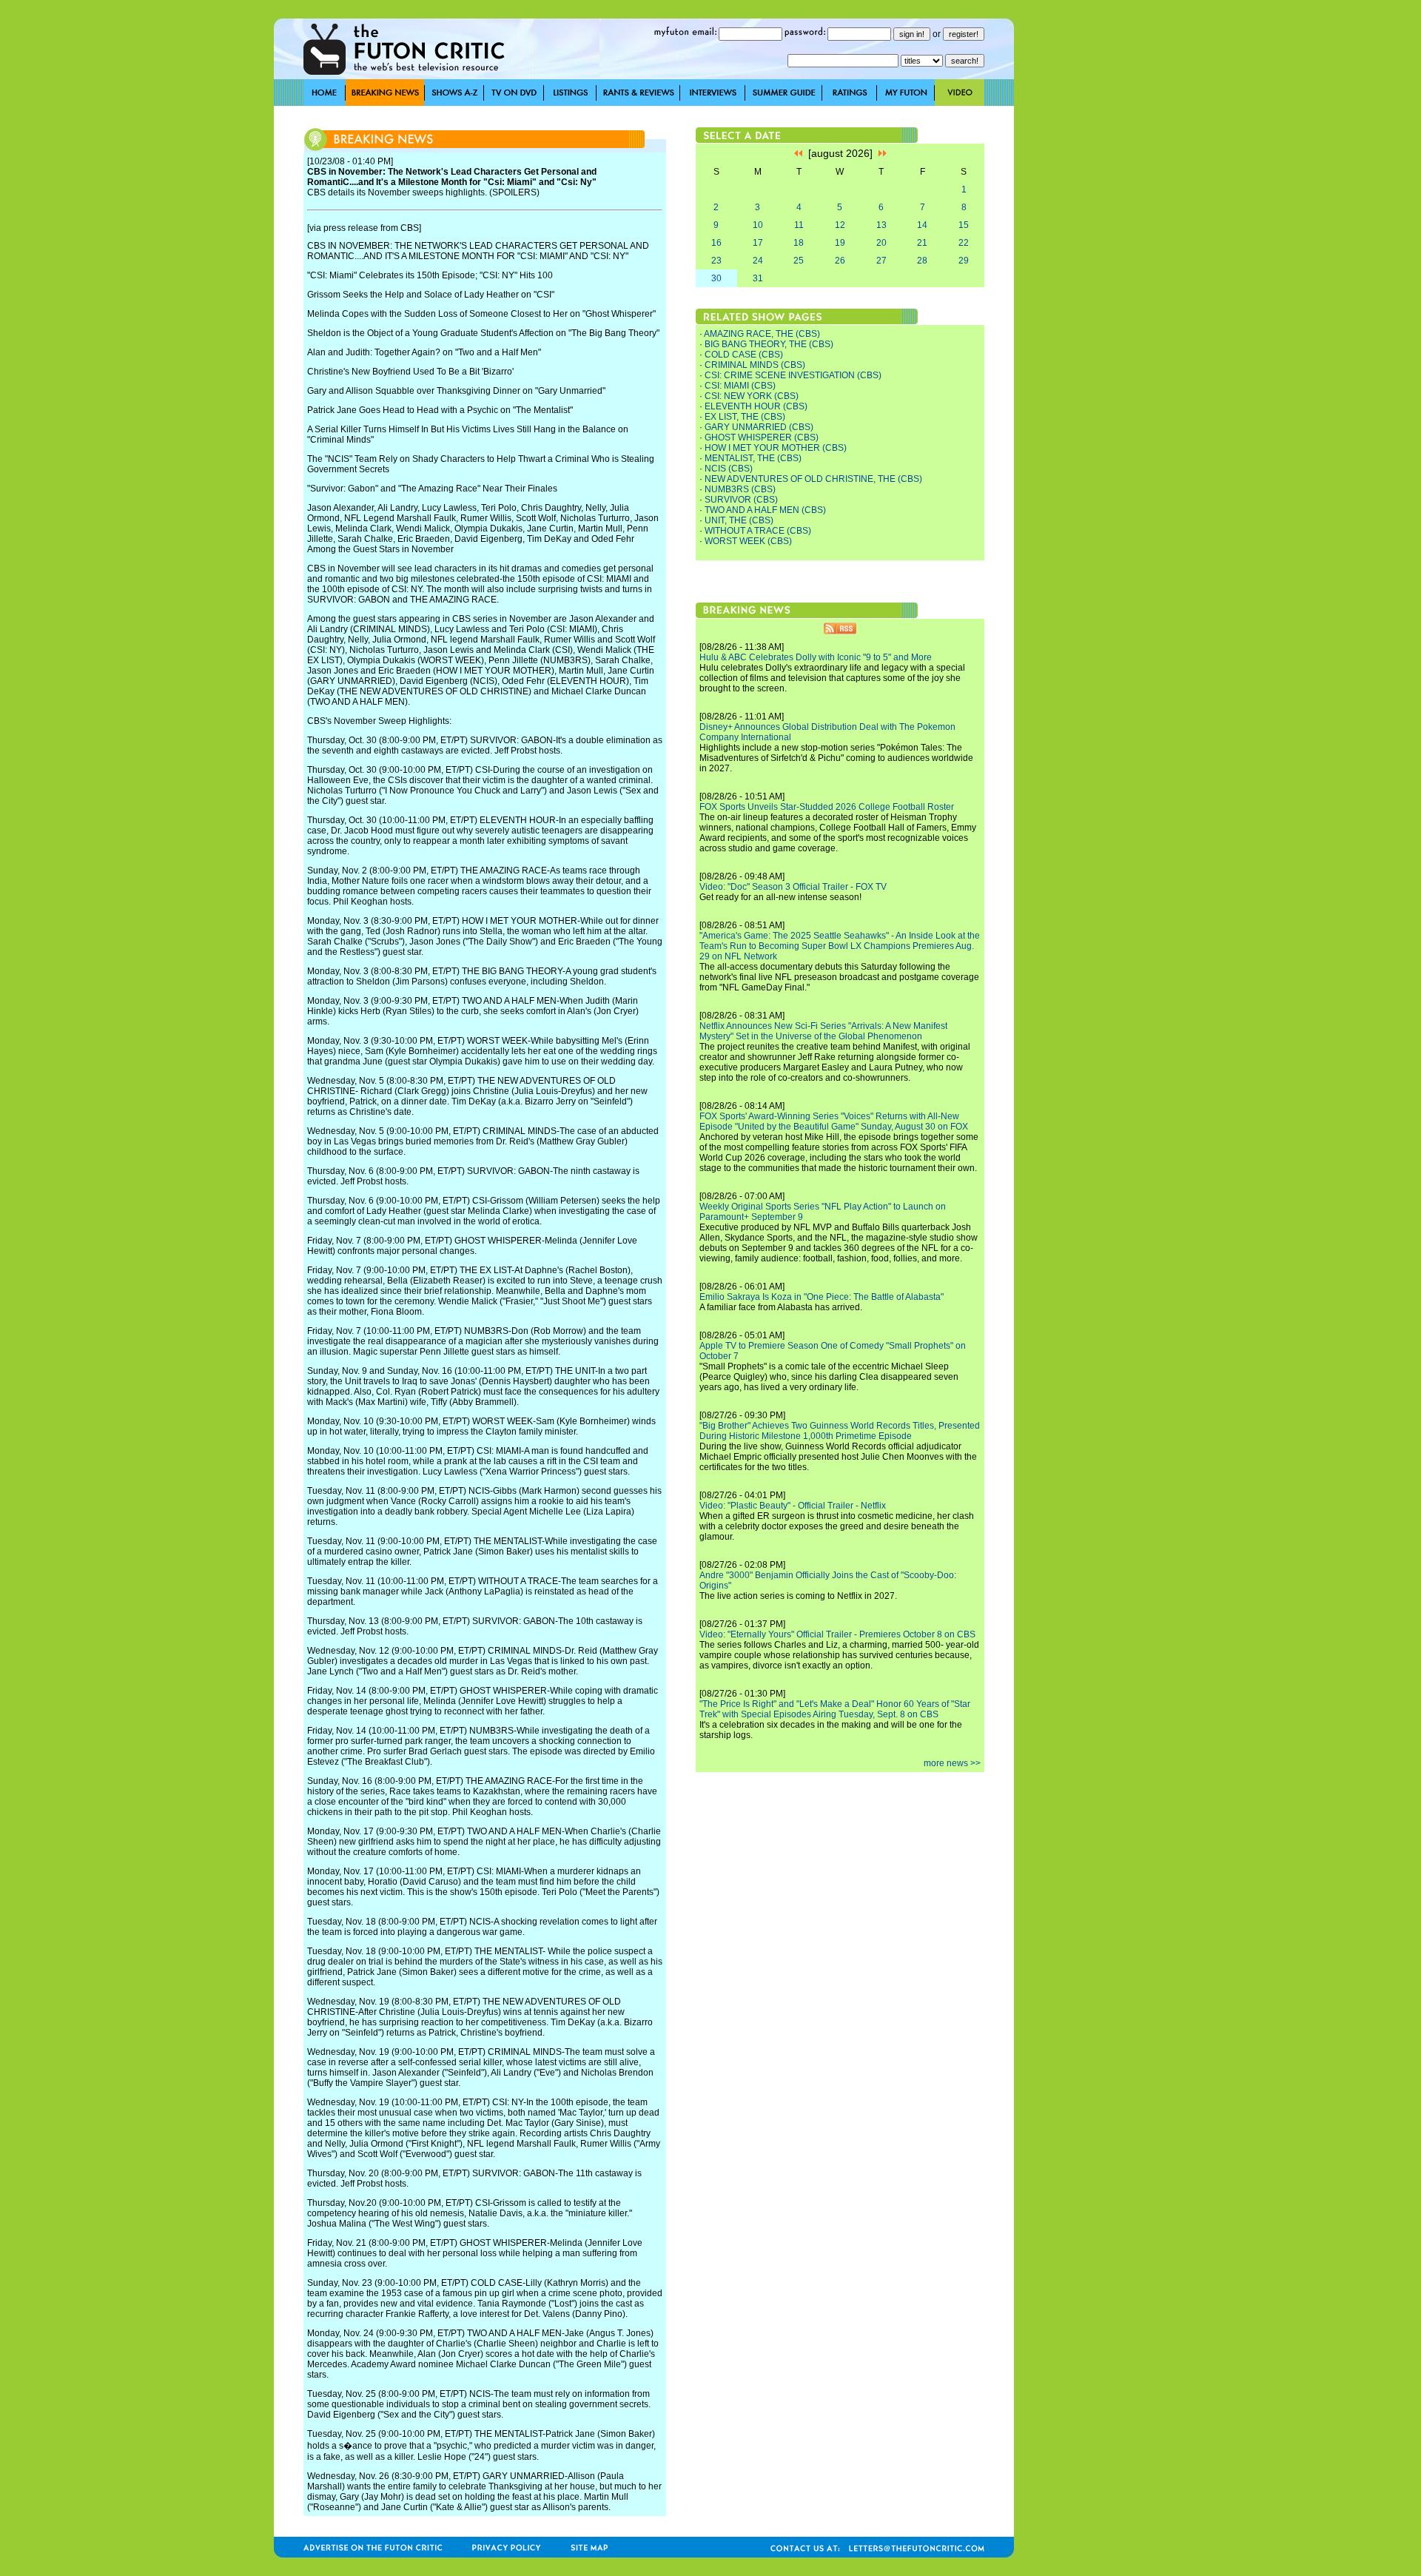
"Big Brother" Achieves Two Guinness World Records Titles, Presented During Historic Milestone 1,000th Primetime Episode (840, 1431)
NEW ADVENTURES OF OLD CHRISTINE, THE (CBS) (813, 479)
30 (716, 278)
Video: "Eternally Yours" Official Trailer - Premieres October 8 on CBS (837, 1634)
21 (922, 243)
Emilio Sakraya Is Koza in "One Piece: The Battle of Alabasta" (822, 1297)
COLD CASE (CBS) (744, 355)
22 (964, 243)
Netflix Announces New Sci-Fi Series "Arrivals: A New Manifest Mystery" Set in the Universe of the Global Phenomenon (823, 1031)
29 (964, 261)
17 (758, 243)
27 (881, 261)
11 (799, 225)
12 (840, 225)
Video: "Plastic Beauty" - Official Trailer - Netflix (793, 1506)
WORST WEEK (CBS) (748, 541)
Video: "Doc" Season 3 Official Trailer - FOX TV (793, 887)
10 (758, 225)
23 (716, 261)
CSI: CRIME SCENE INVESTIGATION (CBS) (793, 375)
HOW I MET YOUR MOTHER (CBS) (776, 448)
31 (758, 278)
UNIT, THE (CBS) (739, 520)
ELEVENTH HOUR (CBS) (756, 406)
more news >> (952, 1763)
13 (881, 225)
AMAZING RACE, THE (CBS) (762, 334)
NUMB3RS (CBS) (740, 489)
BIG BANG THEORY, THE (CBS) (769, 344)
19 (840, 243)
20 (881, 243)
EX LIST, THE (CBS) (745, 417)
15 (964, 225)
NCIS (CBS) (729, 469)
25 (799, 261)
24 (758, 261)
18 (799, 243)
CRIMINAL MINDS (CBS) (755, 365)
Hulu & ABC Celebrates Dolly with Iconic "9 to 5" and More (816, 657)
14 (922, 225)
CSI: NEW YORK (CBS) (752, 396)
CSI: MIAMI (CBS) (740, 386)
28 (922, 261)
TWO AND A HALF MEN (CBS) (765, 510)
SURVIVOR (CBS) (741, 500)
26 (840, 261)
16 (716, 243)
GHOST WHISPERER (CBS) (762, 437)
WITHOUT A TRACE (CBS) (758, 531)
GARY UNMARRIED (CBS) (759, 427)
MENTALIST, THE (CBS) (753, 458)
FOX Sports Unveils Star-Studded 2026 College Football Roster (827, 807)
